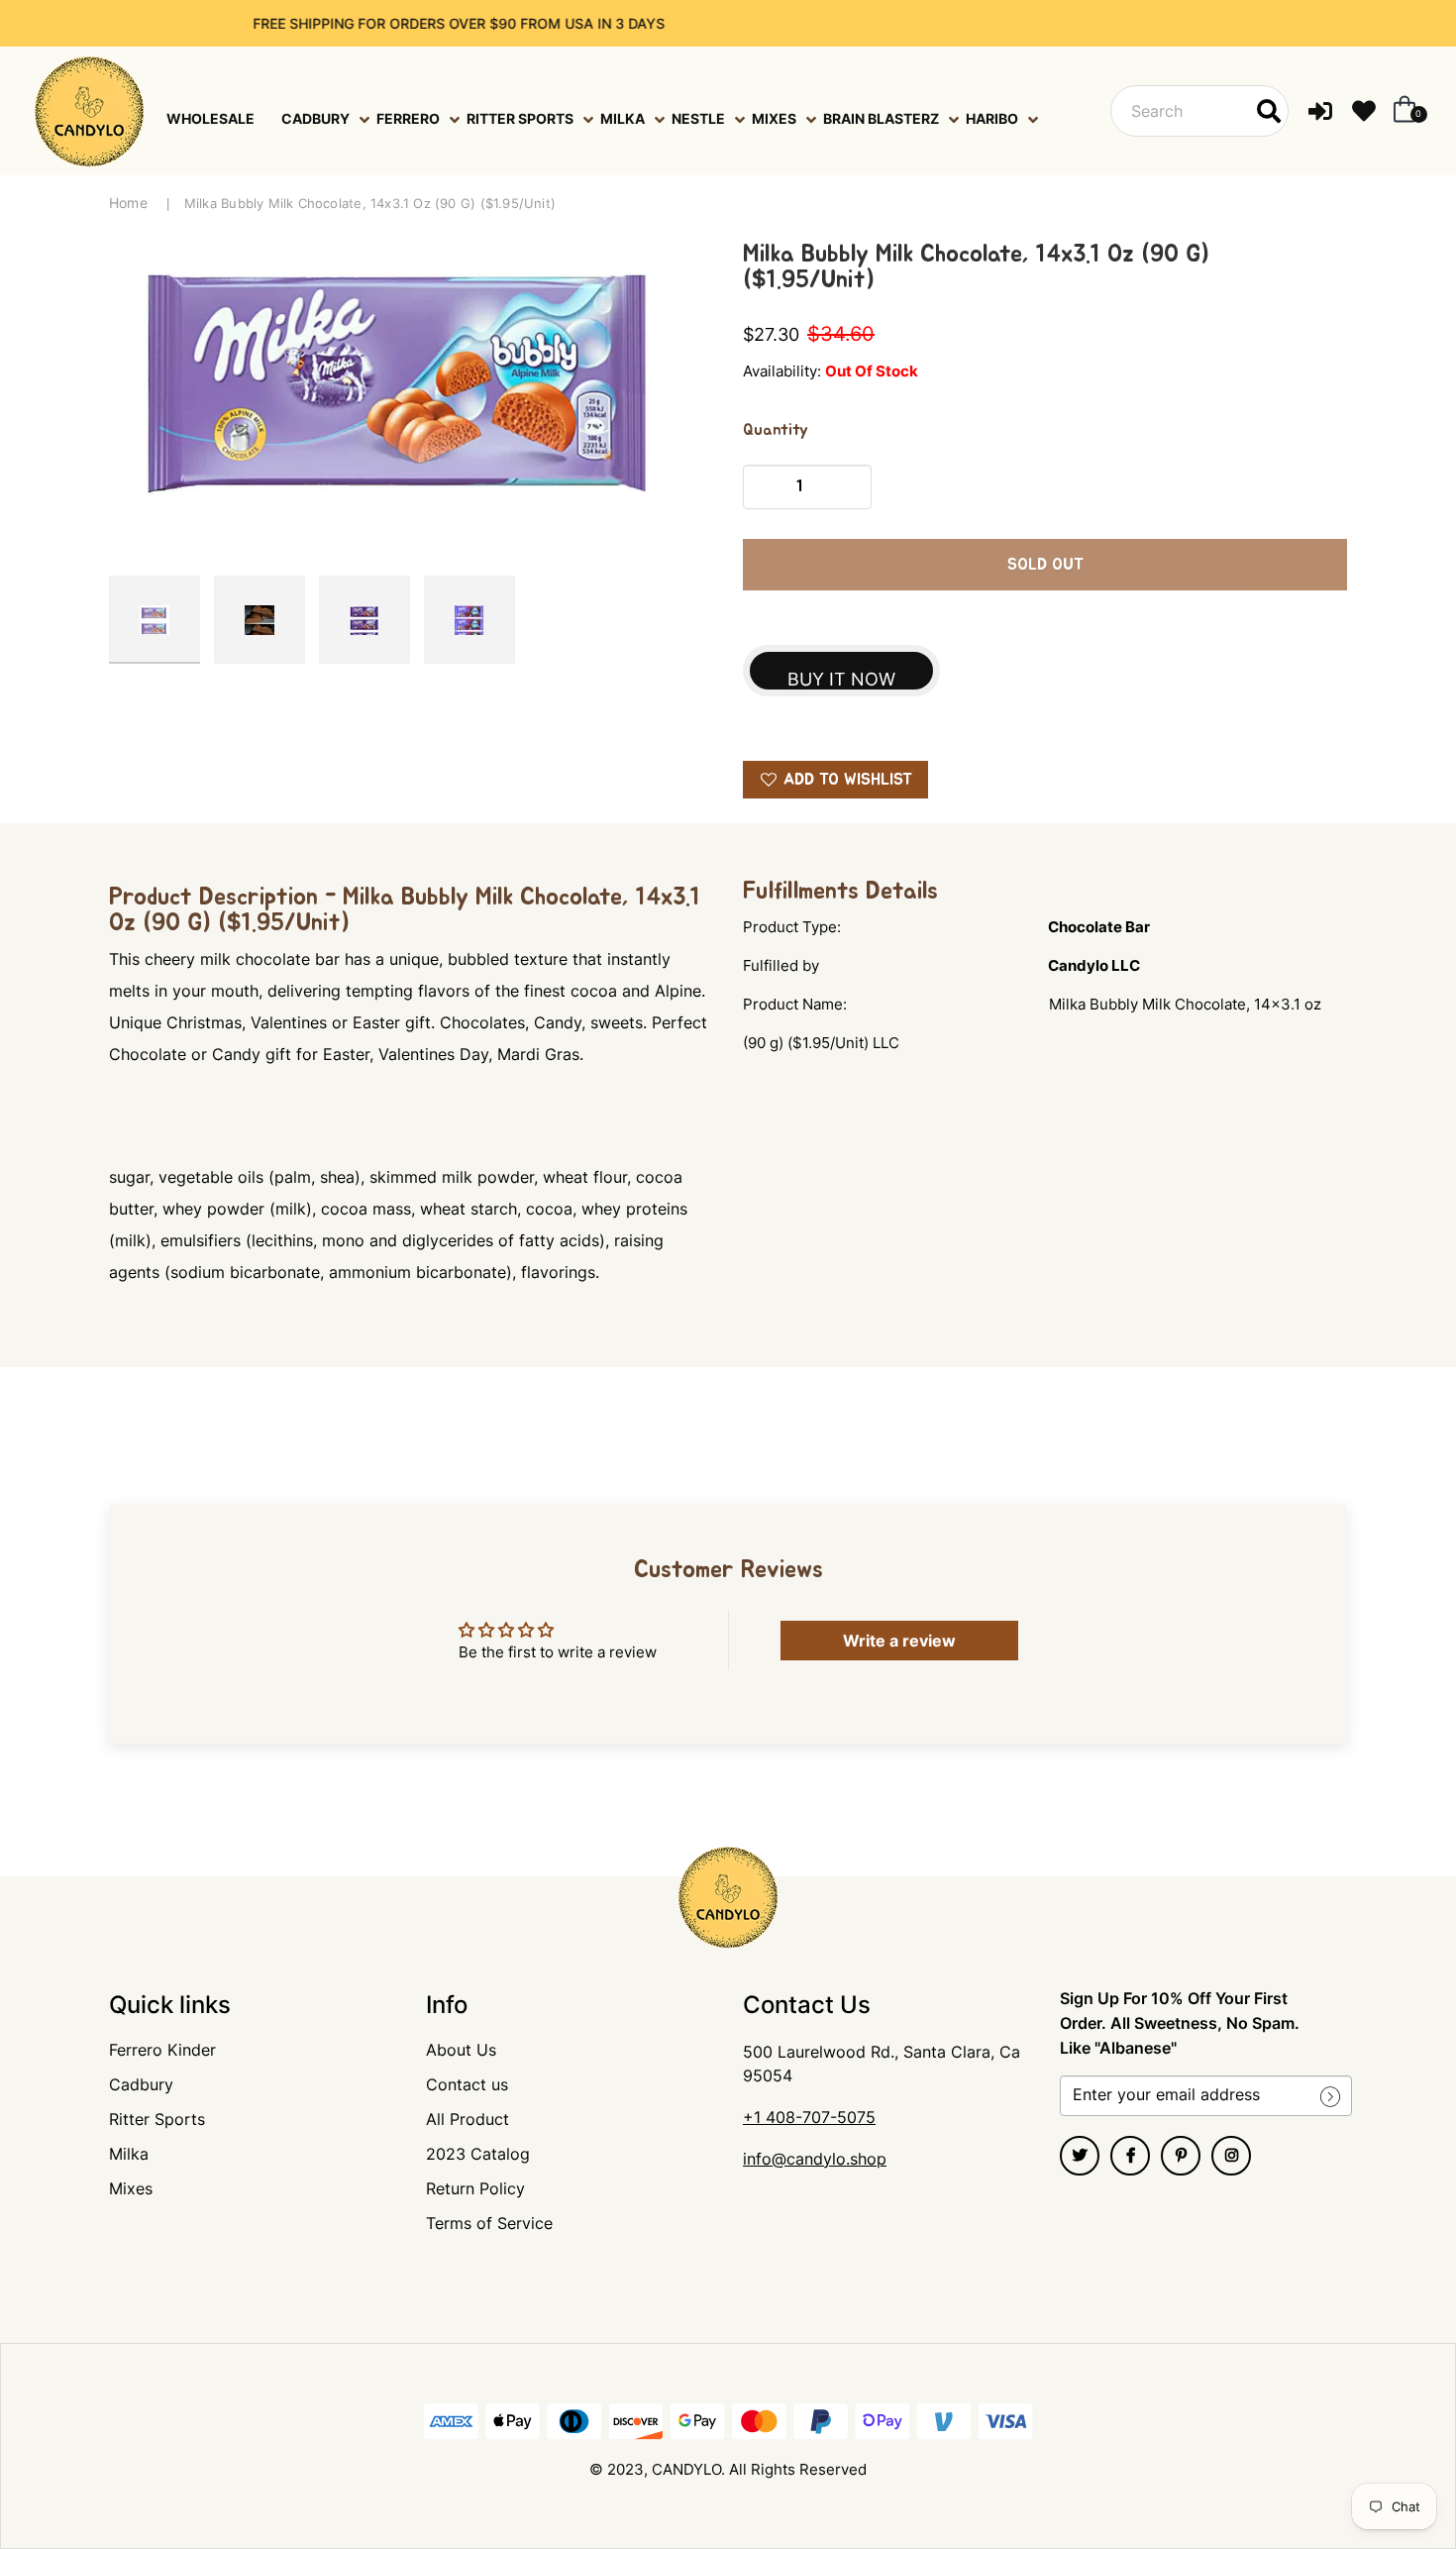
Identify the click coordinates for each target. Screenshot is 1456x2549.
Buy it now (841, 679)
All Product (468, 2119)
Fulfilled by (781, 965)
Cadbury (141, 2084)
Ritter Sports (157, 2119)
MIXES (774, 118)
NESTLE (698, 118)
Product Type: (792, 927)
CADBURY (315, 118)
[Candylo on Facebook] (1130, 2156)
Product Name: (795, 1004)
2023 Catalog (478, 2154)
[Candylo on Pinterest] (1181, 2156)
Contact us (467, 2084)
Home (128, 203)
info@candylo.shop (815, 2159)
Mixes (131, 2188)
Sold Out (1045, 565)
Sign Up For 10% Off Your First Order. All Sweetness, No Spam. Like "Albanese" (1180, 2023)
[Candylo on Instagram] (1231, 2156)
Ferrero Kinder (162, 2050)
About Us (461, 2050)
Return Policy (475, 2188)
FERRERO (408, 118)
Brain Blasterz (881, 118)
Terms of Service (489, 2223)
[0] (1401, 111)
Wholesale (210, 118)
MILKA (623, 118)
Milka (129, 2154)
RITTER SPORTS (520, 118)
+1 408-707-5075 (809, 2117)
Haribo (992, 118)
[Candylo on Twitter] (1080, 2156)
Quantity (776, 430)
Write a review (899, 1641)
